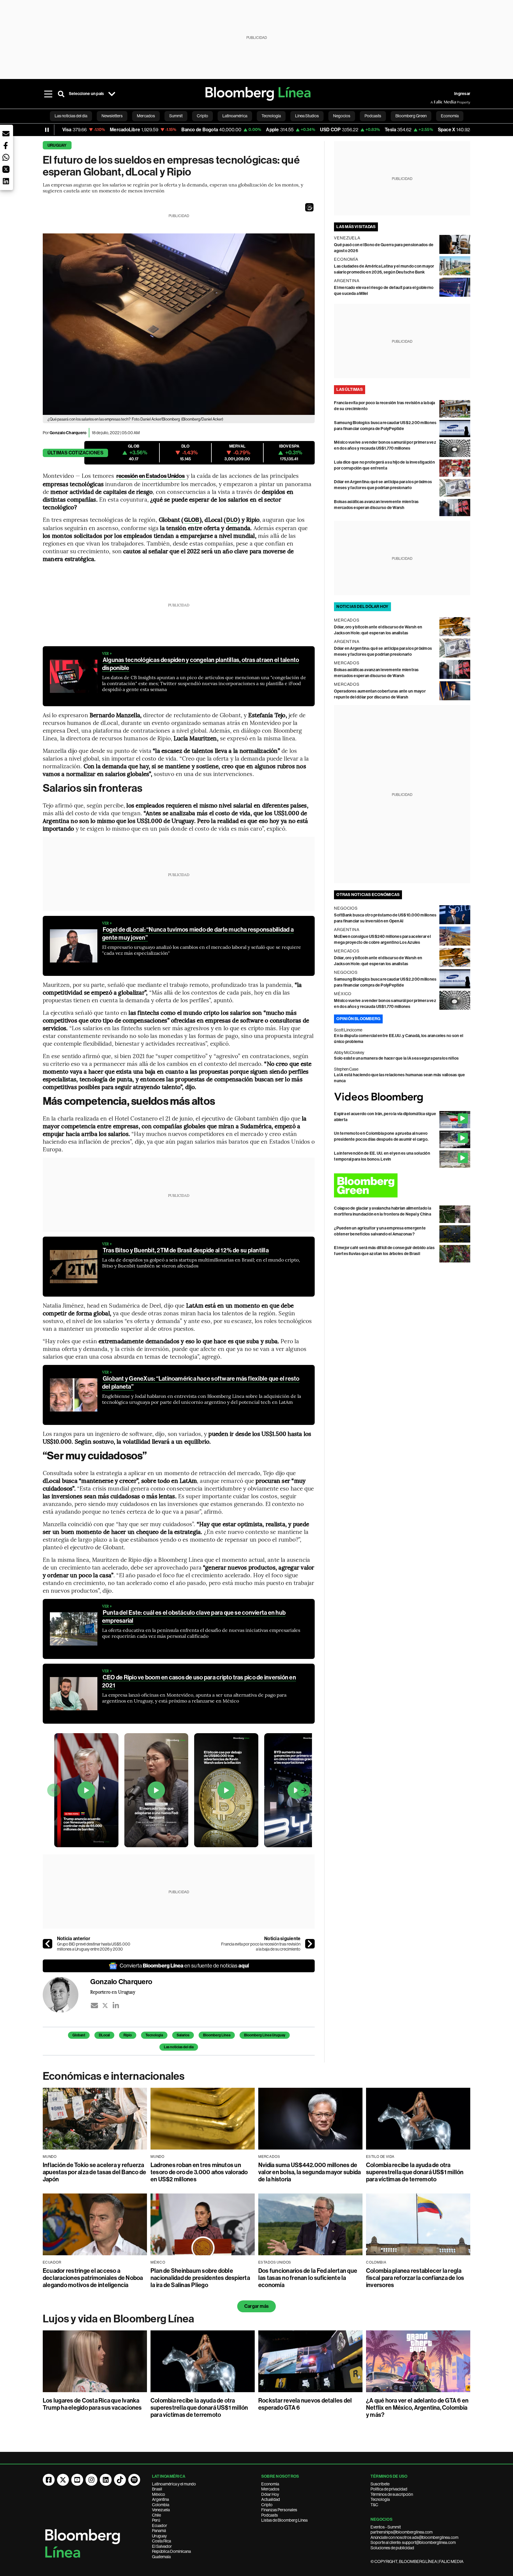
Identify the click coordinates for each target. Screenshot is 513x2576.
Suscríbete (380, 2484)
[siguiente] (310, 1944)
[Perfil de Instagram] (91, 2480)
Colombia (161, 2505)
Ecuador (160, 2526)
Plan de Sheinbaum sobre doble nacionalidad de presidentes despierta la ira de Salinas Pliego (200, 2278)
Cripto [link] (202, 116)
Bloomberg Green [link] (411, 116)
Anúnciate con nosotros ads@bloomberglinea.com (414, 2537)
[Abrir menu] (48, 94)
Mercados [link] (146, 116)
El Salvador (162, 2546)
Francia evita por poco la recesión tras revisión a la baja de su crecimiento (261, 1947)
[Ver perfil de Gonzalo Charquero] (66, 1995)
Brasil (157, 2489)
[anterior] (47, 1944)
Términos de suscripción (392, 2494)
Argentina (160, 2499)
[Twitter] (105, 2006)
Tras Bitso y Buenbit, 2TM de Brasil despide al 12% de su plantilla (186, 1250)
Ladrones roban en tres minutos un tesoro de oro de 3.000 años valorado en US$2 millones (199, 2172)
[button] (309, 207)
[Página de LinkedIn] (106, 2480)
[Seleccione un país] (112, 94)
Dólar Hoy (270, 2494)
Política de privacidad (389, 2489)
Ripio (128, 2035)
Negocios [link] (342, 116)
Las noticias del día (179, 2047)
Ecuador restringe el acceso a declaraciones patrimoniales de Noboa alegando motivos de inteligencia (93, 2278)
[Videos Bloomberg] (402, 1097)
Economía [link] (450, 116)
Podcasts (270, 2515)
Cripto (267, 2505)
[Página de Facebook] (49, 2480)
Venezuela (161, 2510)
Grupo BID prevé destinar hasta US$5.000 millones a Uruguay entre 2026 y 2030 (94, 1947)
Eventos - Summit (386, 2527)
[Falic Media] (435, 102)
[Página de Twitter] (63, 2480)
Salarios (183, 2035)
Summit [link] (176, 116)
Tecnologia (154, 2035)
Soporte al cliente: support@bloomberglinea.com (413, 2542)
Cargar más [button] (256, 2306)
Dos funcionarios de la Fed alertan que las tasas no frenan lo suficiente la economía (308, 2278)
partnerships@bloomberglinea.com (402, 2532)
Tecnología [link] (271, 116)
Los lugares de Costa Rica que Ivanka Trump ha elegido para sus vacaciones (92, 2404)
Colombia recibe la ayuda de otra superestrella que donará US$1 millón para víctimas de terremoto (415, 2172)
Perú (156, 2520)
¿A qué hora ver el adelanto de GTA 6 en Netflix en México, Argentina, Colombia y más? (417, 2408)
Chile (156, 2515)
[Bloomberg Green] (402, 1185)
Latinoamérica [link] (235, 116)
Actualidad (271, 2499)
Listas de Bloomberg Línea (284, 2520)
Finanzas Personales (279, 2510)
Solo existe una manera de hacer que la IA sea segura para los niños (396, 1058)
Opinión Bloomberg (358, 1019)
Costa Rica (161, 2541)
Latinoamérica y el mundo (174, 2484)
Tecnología (380, 2499)
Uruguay (57, 145)
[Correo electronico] (94, 2006)
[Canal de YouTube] (77, 2480)
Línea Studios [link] (307, 116)
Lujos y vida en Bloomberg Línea (118, 2319)
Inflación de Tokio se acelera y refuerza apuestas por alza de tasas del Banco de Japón (94, 2172)
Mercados (270, 2489)
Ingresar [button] (462, 94)
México (159, 2494)
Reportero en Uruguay (113, 1992)
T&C (374, 2505)
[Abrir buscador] (61, 94)
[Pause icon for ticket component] (47, 130)
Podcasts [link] (373, 116)
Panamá (159, 2531)
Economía (270, 2484)
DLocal (104, 2035)
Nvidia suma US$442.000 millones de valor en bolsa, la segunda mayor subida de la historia (309, 2172)
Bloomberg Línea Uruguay (265, 2035)
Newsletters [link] (112, 116)
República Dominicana (171, 2551)
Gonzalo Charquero (68, 433)
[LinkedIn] (116, 2006)
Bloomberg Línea (217, 2035)
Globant (79, 2035)
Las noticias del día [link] (71, 116)
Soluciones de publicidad (392, 2548)
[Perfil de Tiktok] (120, 2480)
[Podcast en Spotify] (134, 2480)
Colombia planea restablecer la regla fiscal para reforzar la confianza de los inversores (415, 2278)
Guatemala (161, 2557)
